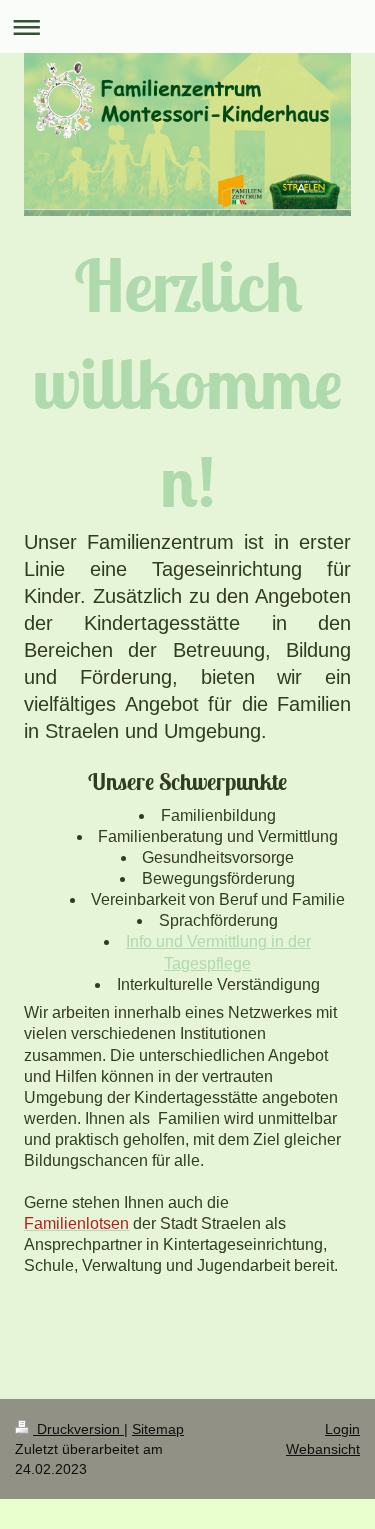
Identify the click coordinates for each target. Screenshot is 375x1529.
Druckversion (78, 1429)
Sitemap (158, 1429)
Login (342, 1429)
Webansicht (323, 1449)
